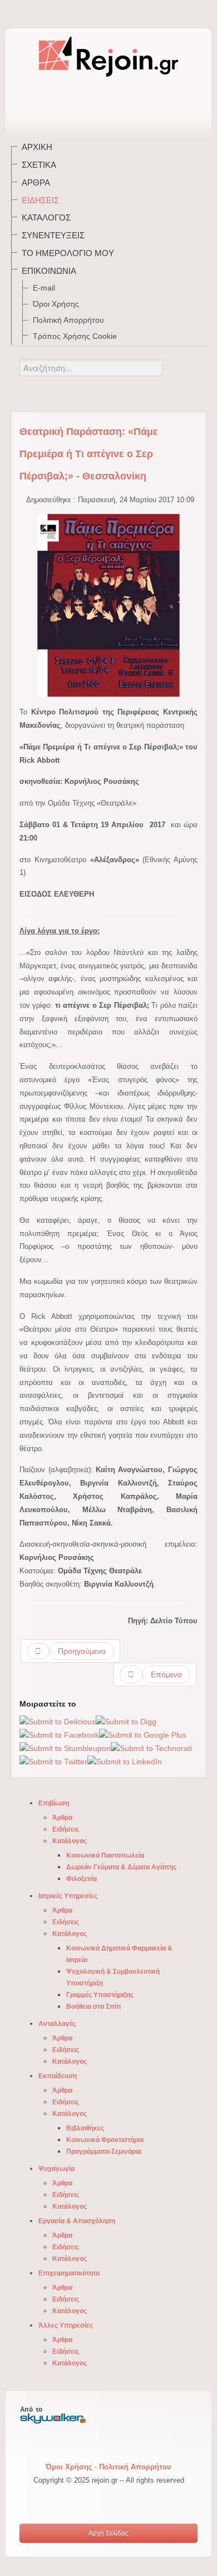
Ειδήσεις (40, 200)
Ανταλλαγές (57, 2024)
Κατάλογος (46, 217)
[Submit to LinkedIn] (125, 1762)
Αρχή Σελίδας (108, 2533)
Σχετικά (39, 165)
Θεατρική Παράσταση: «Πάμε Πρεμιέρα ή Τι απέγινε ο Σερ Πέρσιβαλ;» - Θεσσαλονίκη (89, 454)
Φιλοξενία (82, 1879)
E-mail (44, 288)
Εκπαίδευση (58, 2076)
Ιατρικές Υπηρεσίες (68, 1896)
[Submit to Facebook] (59, 1735)
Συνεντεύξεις (53, 235)
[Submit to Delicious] (58, 1721)
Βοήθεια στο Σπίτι (93, 2007)
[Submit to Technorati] (151, 1748)
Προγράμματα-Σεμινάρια (104, 2152)
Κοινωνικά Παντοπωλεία (105, 1855)
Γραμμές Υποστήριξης (100, 1995)
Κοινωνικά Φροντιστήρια (105, 2140)
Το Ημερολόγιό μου (68, 253)
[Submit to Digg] (126, 1721)
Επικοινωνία (49, 271)
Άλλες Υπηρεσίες (66, 2325)
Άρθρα (36, 182)
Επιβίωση (54, 1803)
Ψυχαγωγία (56, 2169)
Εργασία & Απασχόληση (77, 2221)
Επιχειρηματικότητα (69, 2273)
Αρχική (37, 147)
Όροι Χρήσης (56, 304)
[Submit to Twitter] (53, 1762)
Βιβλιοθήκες (85, 2128)
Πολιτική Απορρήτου (68, 320)
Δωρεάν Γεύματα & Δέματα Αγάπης (121, 1867)
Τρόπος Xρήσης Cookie (75, 336)
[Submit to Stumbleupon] (65, 1748)
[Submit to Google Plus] (143, 1735)
